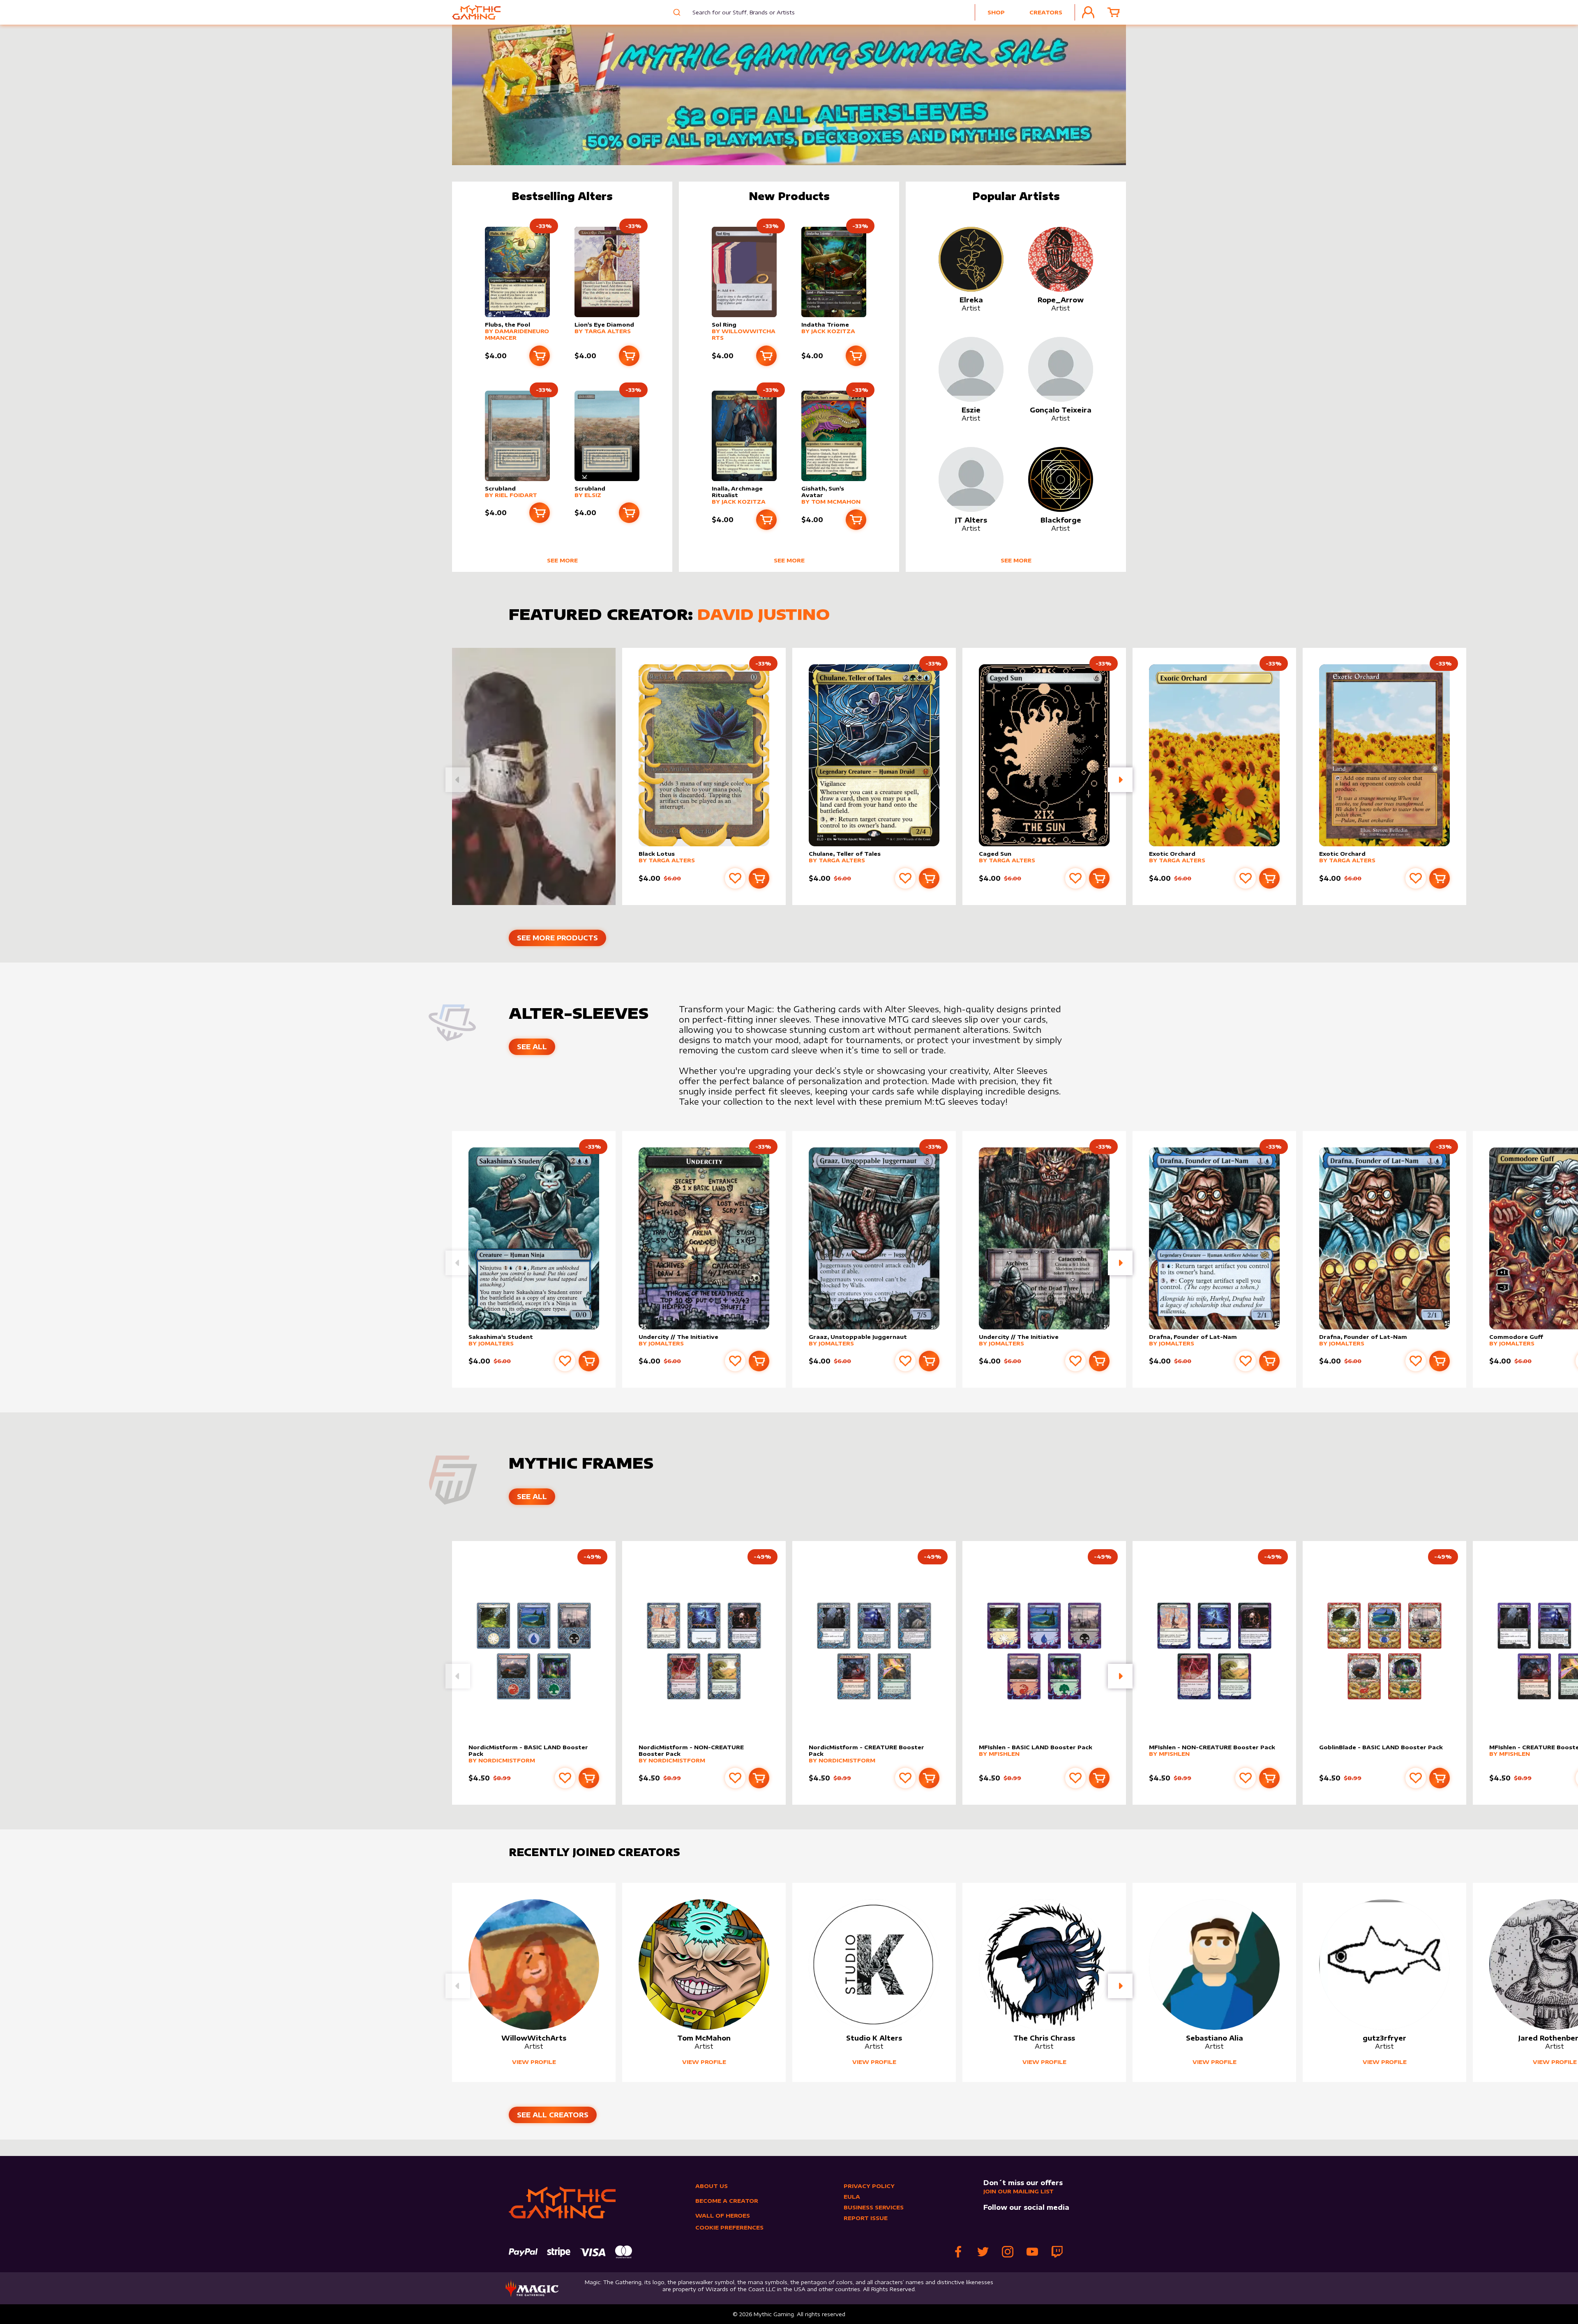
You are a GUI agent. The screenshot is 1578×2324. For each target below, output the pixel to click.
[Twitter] (983, 2252)
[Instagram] (1008, 2252)
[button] (1120, 780)
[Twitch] (1057, 2252)
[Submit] (676, 12)
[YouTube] (1032, 2252)
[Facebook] (958, 2252)
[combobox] (737, 12)
